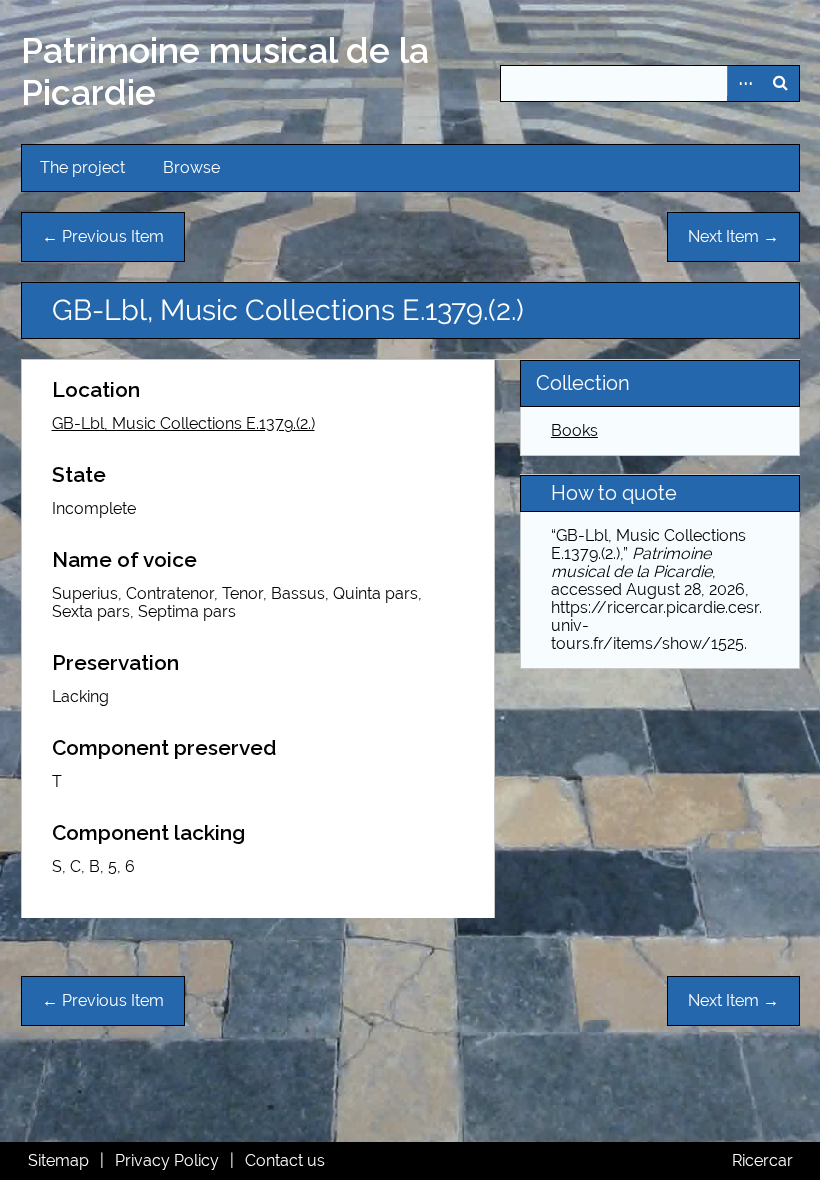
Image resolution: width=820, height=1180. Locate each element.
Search (781, 83)
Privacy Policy (167, 1160)
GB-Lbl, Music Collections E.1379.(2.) (183, 423)
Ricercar (762, 1160)
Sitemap (58, 1160)
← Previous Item (103, 236)
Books (574, 430)
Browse (191, 167)
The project (82, 167)
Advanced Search (745, 83)
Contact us (285, 1160)
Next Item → (733, 236)
